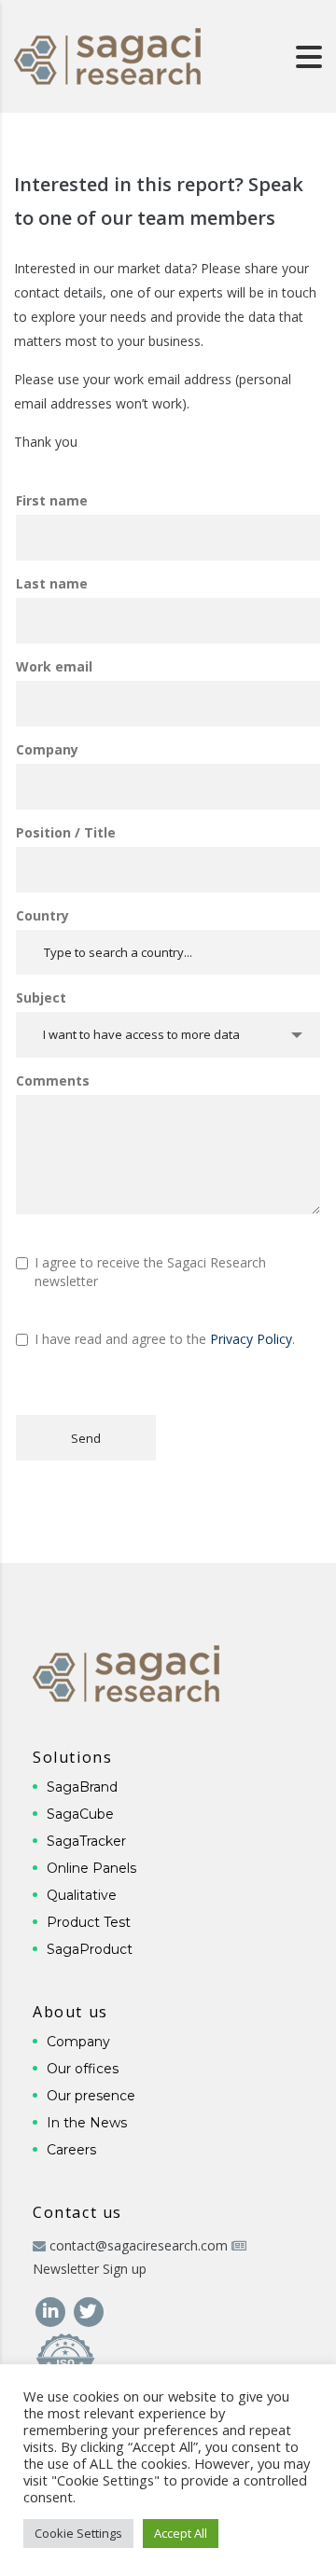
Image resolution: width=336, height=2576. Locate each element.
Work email (54, 666)
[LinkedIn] (52, 2310)
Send (86, 1438)
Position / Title (66, 832)
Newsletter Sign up (90, 2269)
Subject (41, 997)
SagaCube (80, 1814)
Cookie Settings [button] (78, 2533)
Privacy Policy (251, 1339)
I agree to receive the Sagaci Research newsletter (150, 1272)
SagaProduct (90, 1949)
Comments (53, 1080)
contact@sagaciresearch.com (139, 2245)
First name (52, 500)
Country (42, 915)
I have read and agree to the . (165, 1339)
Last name (52, 583)
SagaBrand (82, 1787)
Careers (71, 2150)
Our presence (91, 2096)
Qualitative (82, 1895)
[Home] (107, 55)
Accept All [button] (181, 2533)
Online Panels (91, 1868)
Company (47, 749)
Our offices (83, 2069)
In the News (87, 2123)
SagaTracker (86, 1841)
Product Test (89, 1922)
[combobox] (168, 1035)
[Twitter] (88, 2310)
